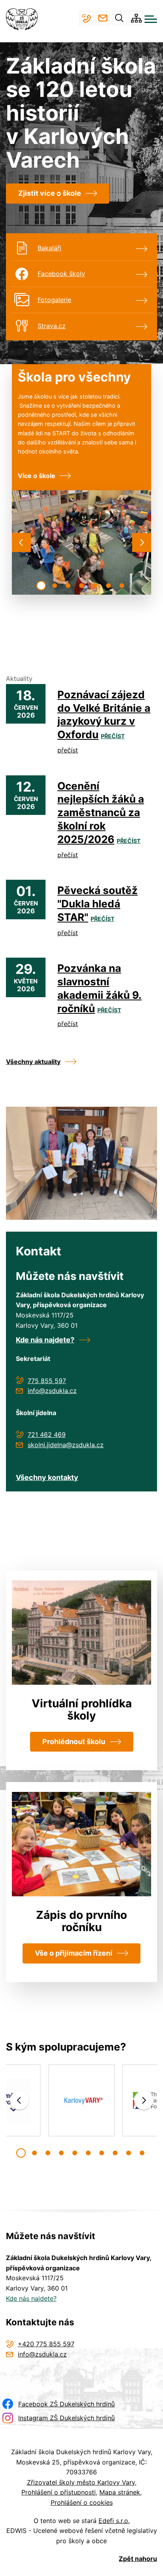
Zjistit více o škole (50, 193)
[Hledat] (119, 18)
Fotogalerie (54, 300)
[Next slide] (142, 542)
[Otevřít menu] (151, 19)
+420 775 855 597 (86, 18)
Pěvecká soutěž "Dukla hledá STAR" (98, 904)
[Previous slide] (21, 542)
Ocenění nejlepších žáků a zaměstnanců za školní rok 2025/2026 (101, 813)
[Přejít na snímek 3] (68, 586)
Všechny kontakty (47, 1477)
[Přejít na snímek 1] (41, 586)
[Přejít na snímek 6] (108, 586)
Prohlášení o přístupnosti (59, 2492)
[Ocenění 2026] (81, 1163)
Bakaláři (49, 248)
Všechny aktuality (33, 1062)
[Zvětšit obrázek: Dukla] (81, 542)
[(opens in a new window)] (81, 2101)
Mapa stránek (120, 2492)
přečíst (113, 736)
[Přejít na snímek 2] (55, 586)
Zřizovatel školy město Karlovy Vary (81, 2482)
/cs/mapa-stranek (136, 18)
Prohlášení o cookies (82, 2502)
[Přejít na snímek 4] (81, 586)
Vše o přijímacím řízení (74, 1953)
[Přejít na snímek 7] (122, 586)
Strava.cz (52, 326)
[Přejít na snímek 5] (95, 586)
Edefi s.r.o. (114, 2521)
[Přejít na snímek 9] (129, 2153)
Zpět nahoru (138, 2559)
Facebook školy (61, 274)
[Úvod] (25, 19)
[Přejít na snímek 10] (142, 2153)
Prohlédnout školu (74, 1742)
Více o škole (37, 476)
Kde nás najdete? (45, 1340)
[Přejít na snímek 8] (115, 2153)
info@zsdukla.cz (103, 18)
